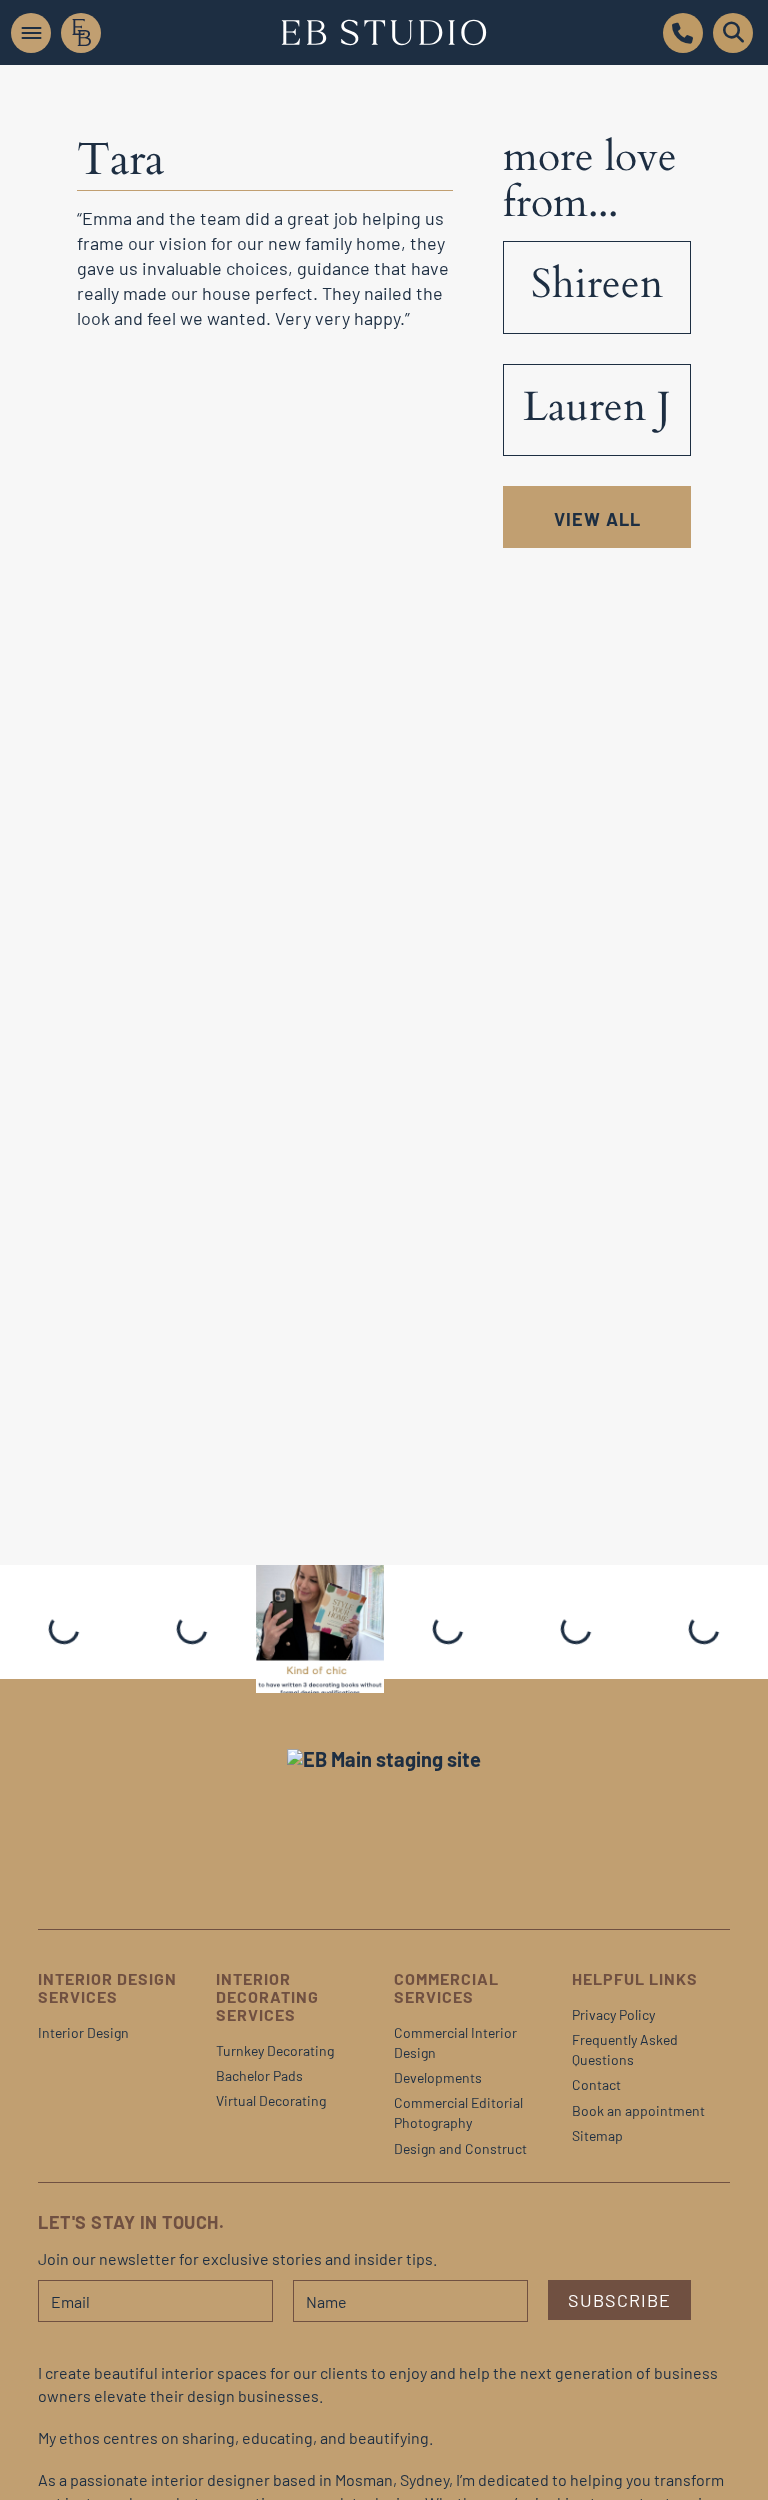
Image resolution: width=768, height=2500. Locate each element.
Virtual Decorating (271, 2100)
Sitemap (597, 2135)
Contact (596, 2084)
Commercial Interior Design (455, 2042)
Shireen (597, 284)
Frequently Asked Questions (625, 2049)
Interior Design (83, 2032)
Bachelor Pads (259, 2075)
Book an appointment (638, 2110)
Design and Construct (460, 2148)
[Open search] (733, 33)
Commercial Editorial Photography (458, 2112)
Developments (438, 2077)
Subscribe (619, 2300)
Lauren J (597, 407)
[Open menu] (31, 33)
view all (597, 519)
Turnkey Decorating (275, 2050)
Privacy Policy (613, 2014)
